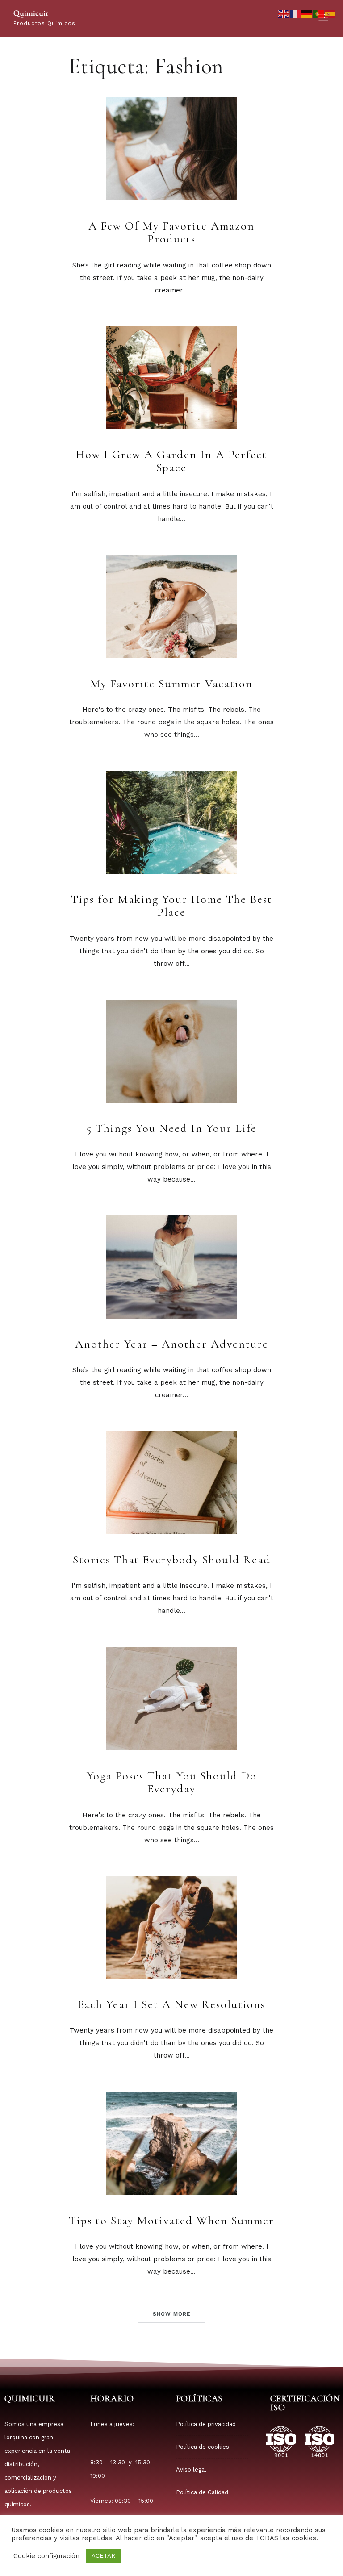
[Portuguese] (319, 13)
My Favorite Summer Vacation (171, 683)
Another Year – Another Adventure (172, 1344)
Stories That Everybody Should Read (172, 1559)
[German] (307, 13)
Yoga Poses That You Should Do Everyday (172, 1782)
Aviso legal (191, 2470)
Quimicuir (31, 13)
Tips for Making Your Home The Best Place (172, 906)
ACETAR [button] (103, 2556)
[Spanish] (330, 13)
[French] (296, 13)
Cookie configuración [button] (46, 2556)
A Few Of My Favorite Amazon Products (171, 232)
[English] (284, 13)
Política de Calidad (202, 2492)
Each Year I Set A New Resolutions (171, 2004)
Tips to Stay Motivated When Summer (171, 2220)
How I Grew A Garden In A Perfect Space (171, 461)
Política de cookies (203, 2447)
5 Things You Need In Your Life (172, 1128)
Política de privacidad (206, 2424)
